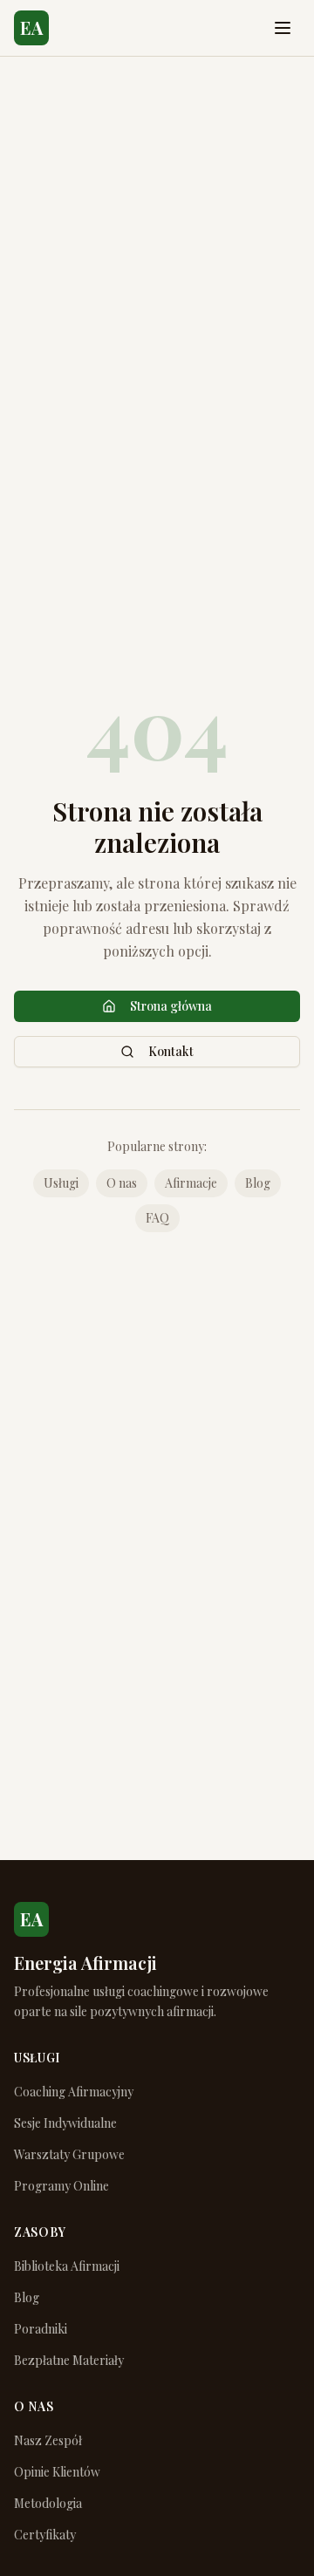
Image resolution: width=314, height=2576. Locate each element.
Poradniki (41, 2329)
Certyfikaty (45, 2535)
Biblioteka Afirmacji (67, 2266)
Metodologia (48, 2503)
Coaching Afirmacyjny (74, 2092)
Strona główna (171, 1006)
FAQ (157, 1218)
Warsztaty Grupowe (69, 2154)
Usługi (61, 1183)
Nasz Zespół (48, 2440)
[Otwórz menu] (283, 28)
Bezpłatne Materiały (69, 2360)
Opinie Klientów (57, 2472)
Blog (258, 1183)
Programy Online (61, 2186)
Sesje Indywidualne (65, 2123)
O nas (122, 1183)
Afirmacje (191, 1183)
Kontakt (171, 1051)
